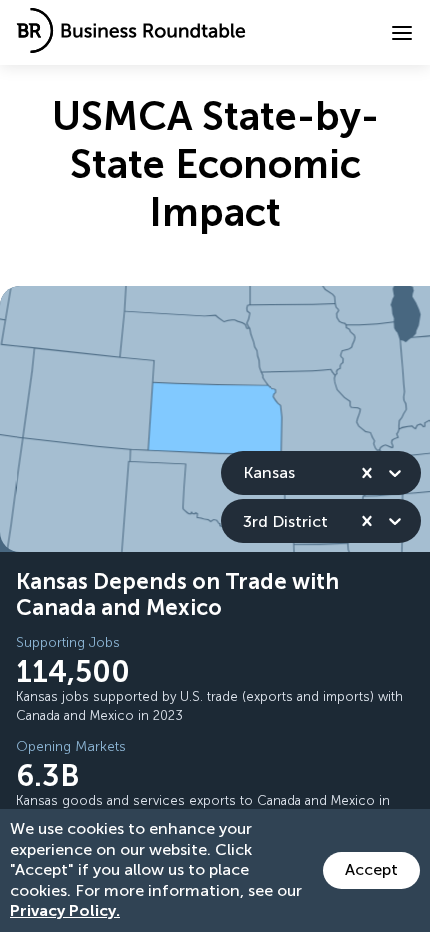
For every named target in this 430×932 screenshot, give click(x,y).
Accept (371, 869)
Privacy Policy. (65, 910)
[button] (402, 33)
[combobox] (245, 472)
